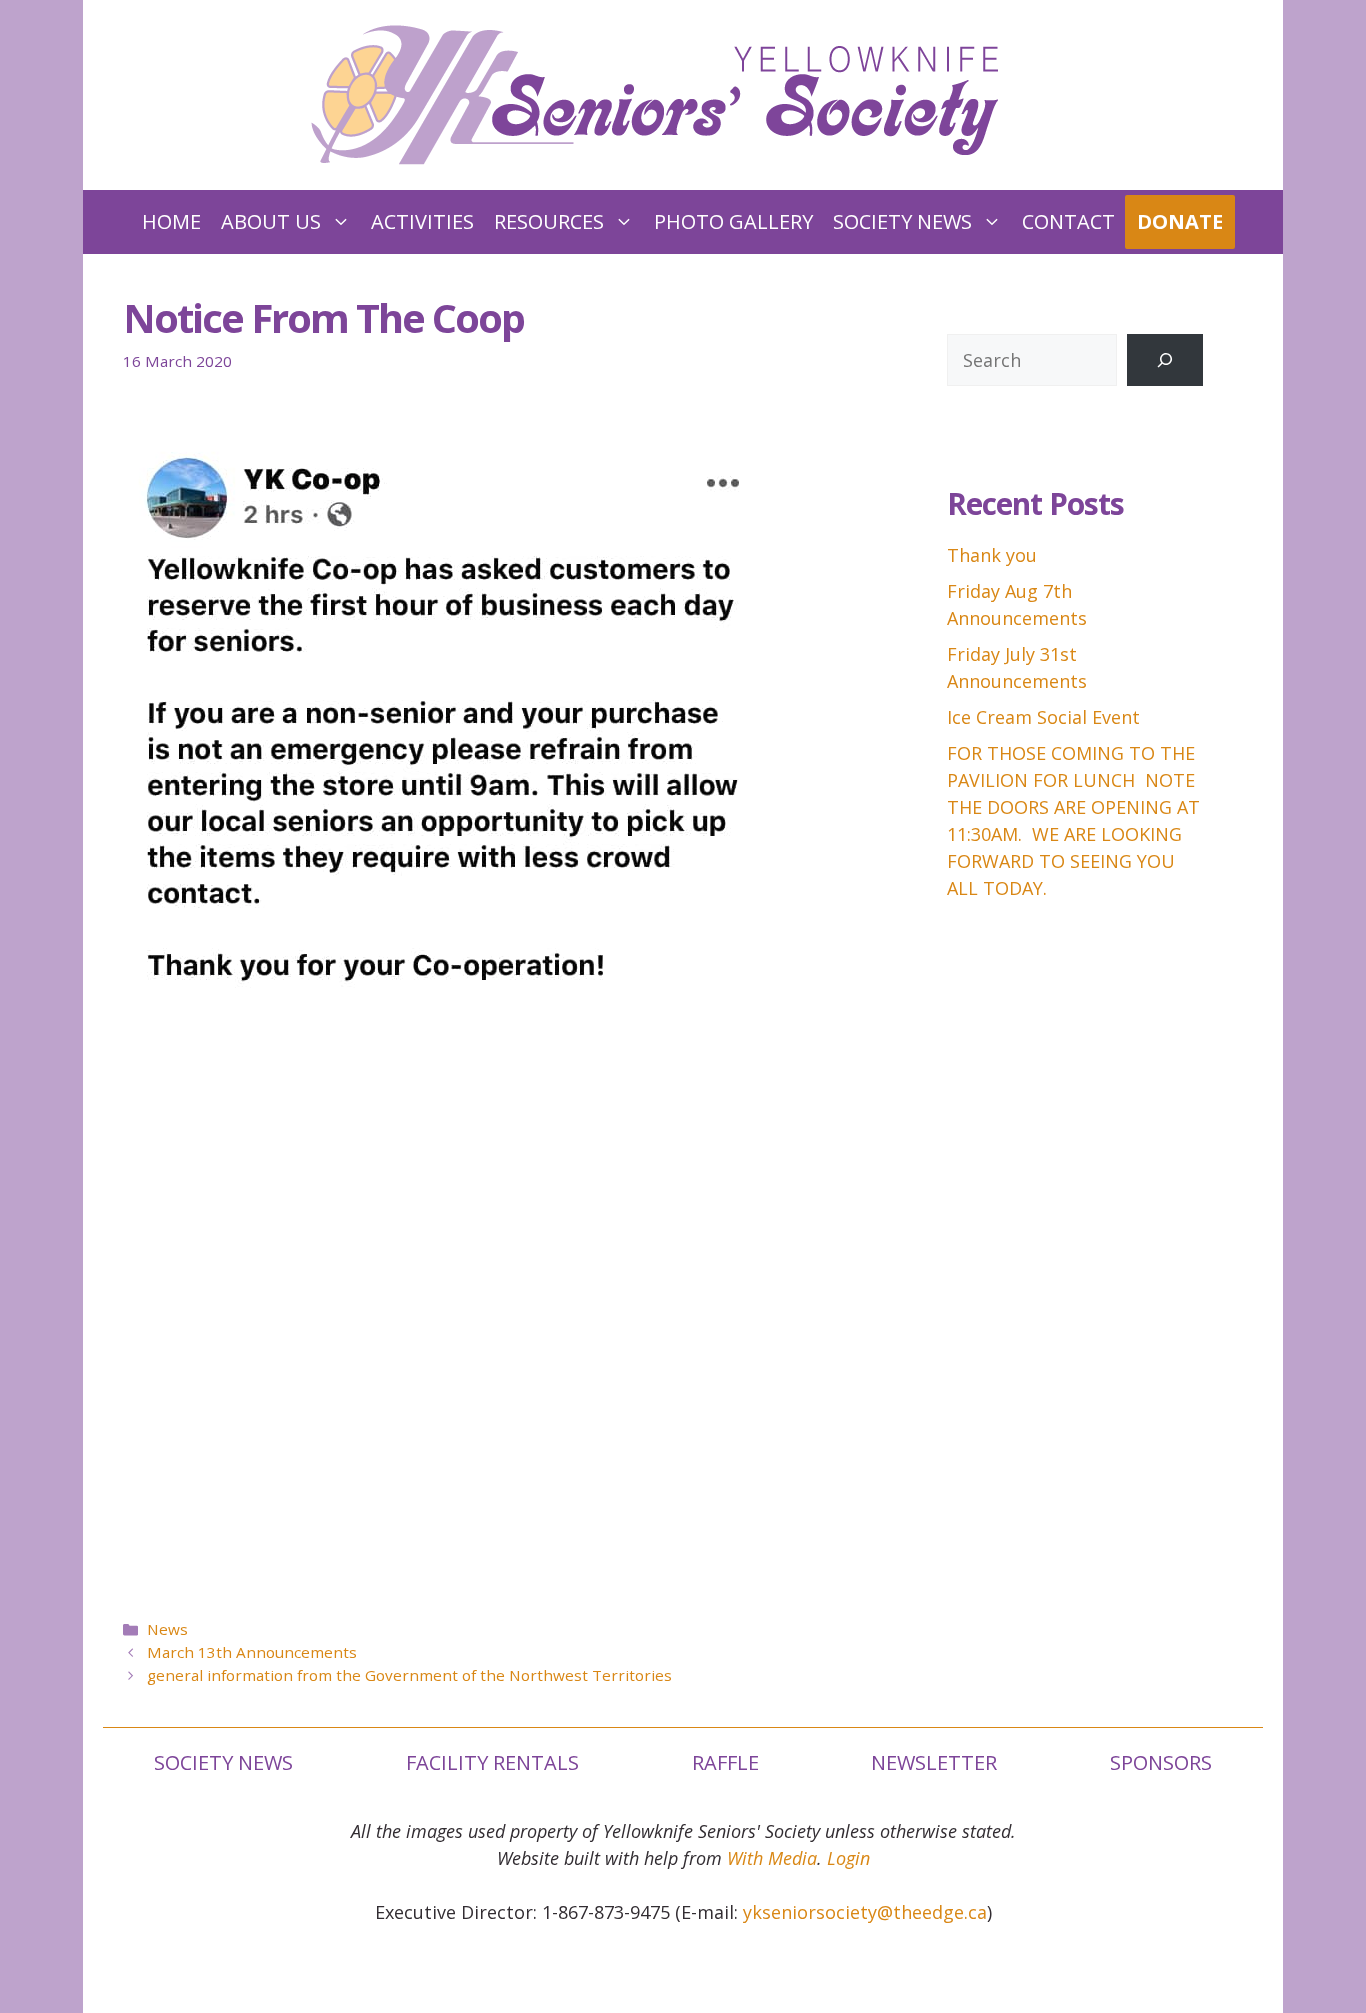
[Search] (1165, 360)
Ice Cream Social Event (1043, 717)
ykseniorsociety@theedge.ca (865, 1912)
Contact (1068, 221)
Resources (549, 221)
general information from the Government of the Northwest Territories (409, 1675)
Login (848, 1858)
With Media (772, 1858)
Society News (902, 221)
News (167, 1629)
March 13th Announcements (252, 1652)
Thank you (992, 555)
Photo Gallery (733, 221)
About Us (271, 221)
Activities (422, 221)
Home (171, 221)
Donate (1180, 221)
